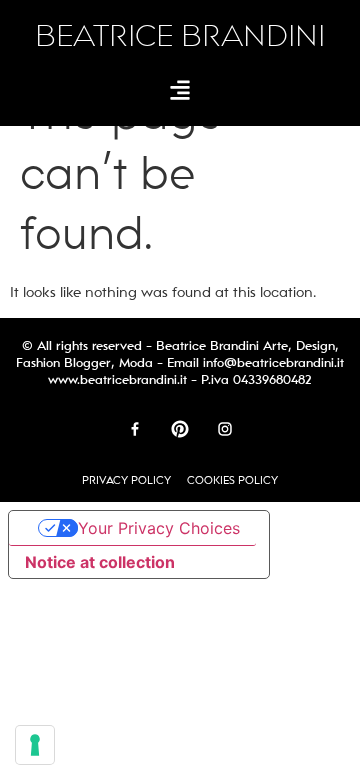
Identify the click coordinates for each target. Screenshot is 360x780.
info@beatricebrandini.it (273, 363)
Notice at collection (100, 562)
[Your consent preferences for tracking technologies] (35, 745)
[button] (180, 89)
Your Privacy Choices (159, 528)
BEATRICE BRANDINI (180, 36)
